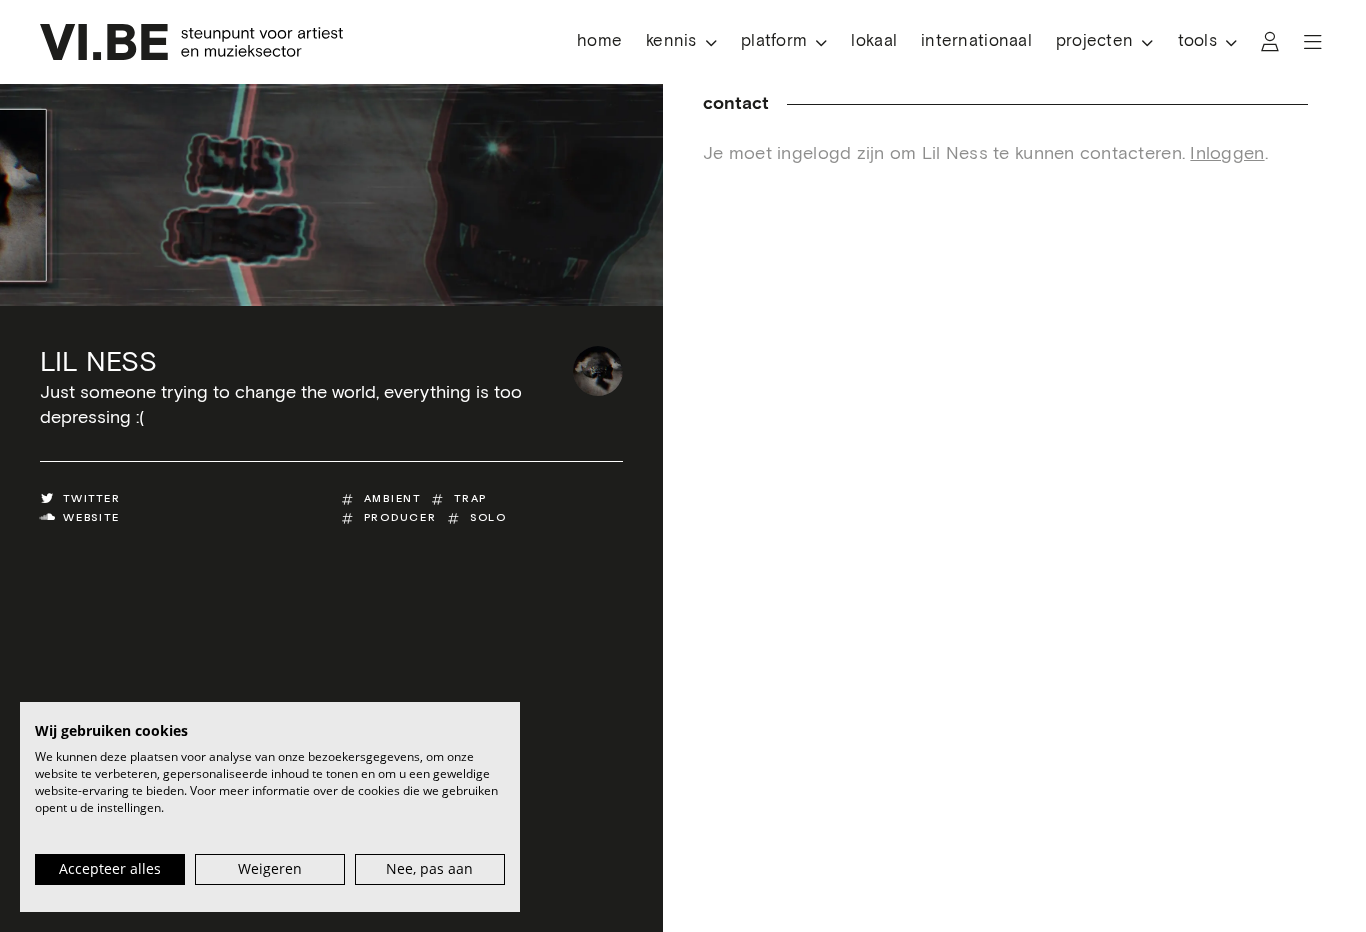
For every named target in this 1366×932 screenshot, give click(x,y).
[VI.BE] (191, 42)
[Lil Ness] (598, 371)
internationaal (976, 41)
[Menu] (1313, 42)
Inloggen (1227, 154)
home (599, 41)
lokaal (874, 41)
